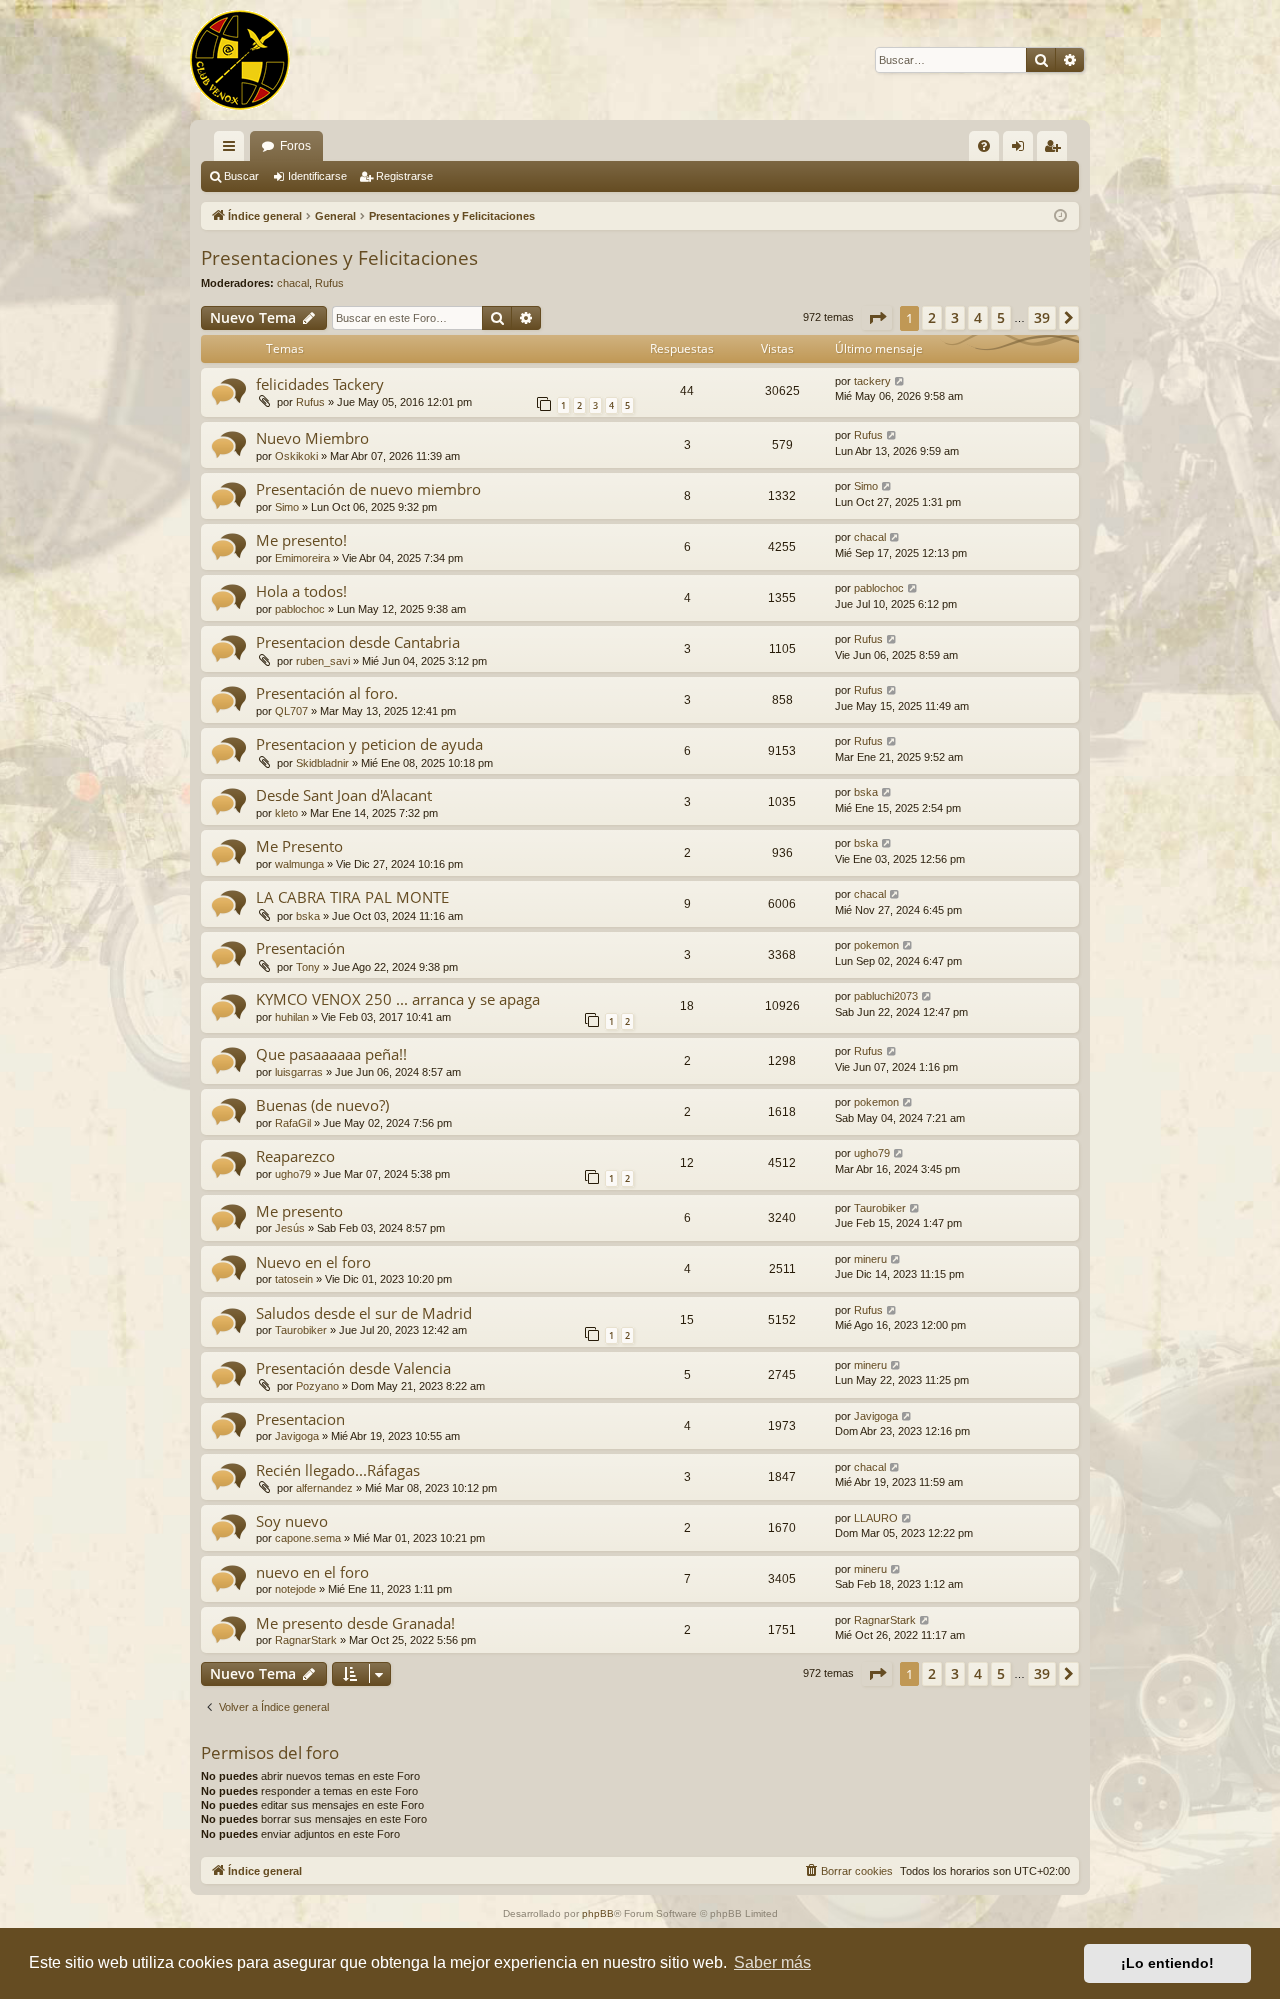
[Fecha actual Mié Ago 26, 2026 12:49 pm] (1060, 216)
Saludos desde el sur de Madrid (364, 1313)
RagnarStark (306, 1640)
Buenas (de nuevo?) (322, 1105)
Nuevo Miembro (312, 438)
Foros (295, 146)
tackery (872, 381)
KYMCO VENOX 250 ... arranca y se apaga (398, 999)
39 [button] (1042, 317)
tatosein (294, 1279)
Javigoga (297, 1436)
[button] (877, 318)
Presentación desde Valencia (353, 1368)
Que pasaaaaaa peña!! (331, 1054)
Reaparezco (295, 1156)
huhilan (292, 1017)
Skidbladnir (322, 763)
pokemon (876, 945)
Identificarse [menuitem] (1022, 150)
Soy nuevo (292, 1521)
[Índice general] (240, 60)
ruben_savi (323, 661)
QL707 (291, 711)
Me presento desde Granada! (355, 1623)
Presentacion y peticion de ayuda (369, 744)
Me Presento (299, 846)
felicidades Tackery (320, 384)
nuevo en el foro (312, 1572)
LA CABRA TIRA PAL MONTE (352, 897)
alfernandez (324, 1488)
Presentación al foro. (327, 693)
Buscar (241, 176)
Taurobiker (880, 1208)
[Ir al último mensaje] (900, 381)
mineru (870, 1259)
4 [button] (978, 317)
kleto (286, 813)
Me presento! (301, 540)
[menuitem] (984, 146)
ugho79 (293, 1174)
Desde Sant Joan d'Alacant (344, 795)
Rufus (329, 283)
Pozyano (317, 1386)
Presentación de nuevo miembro (368, 489)
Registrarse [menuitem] (1056, 150)
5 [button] (1001, 317)
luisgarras (299, 1072)
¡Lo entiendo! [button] (1167, 1963)
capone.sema (308, 1538)
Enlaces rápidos (233, 150)
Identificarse (317, 176)
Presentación (300, 948)
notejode (295, 1589)
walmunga (299, 864)
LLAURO (876, 1518)
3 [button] (955, 317)
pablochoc (300, 609)
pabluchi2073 (886, 996)
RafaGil (293, 1123)
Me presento (299, 1211)
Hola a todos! (301, 591)
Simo (287, 507)
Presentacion (300, 1419)
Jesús (290, 1228)
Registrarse (404, 176)
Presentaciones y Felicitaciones (339, 258)
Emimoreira (302, 558)
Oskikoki (296, 456)
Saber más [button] (772, 1962)
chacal (293, 283)
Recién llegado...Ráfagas (338, 1470)
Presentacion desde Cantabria (358, 642)
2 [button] (932, 317)
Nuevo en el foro (313, 1262)
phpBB (598, 1913)
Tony (308, 967)
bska (866, 792)
